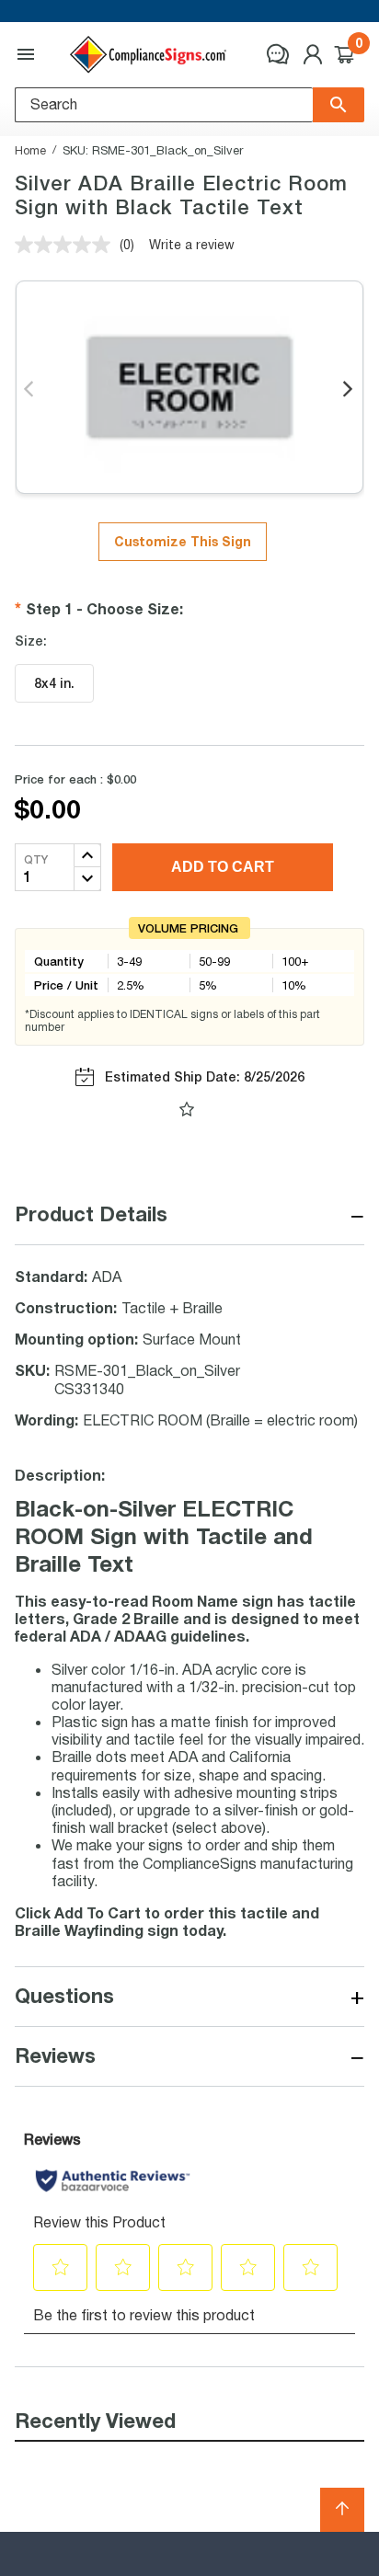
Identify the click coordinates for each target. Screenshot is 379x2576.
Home (30, 150)
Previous (30, 390)
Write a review (192, 244)
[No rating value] (67, 245)
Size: (31, 641)
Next (349, 390)
